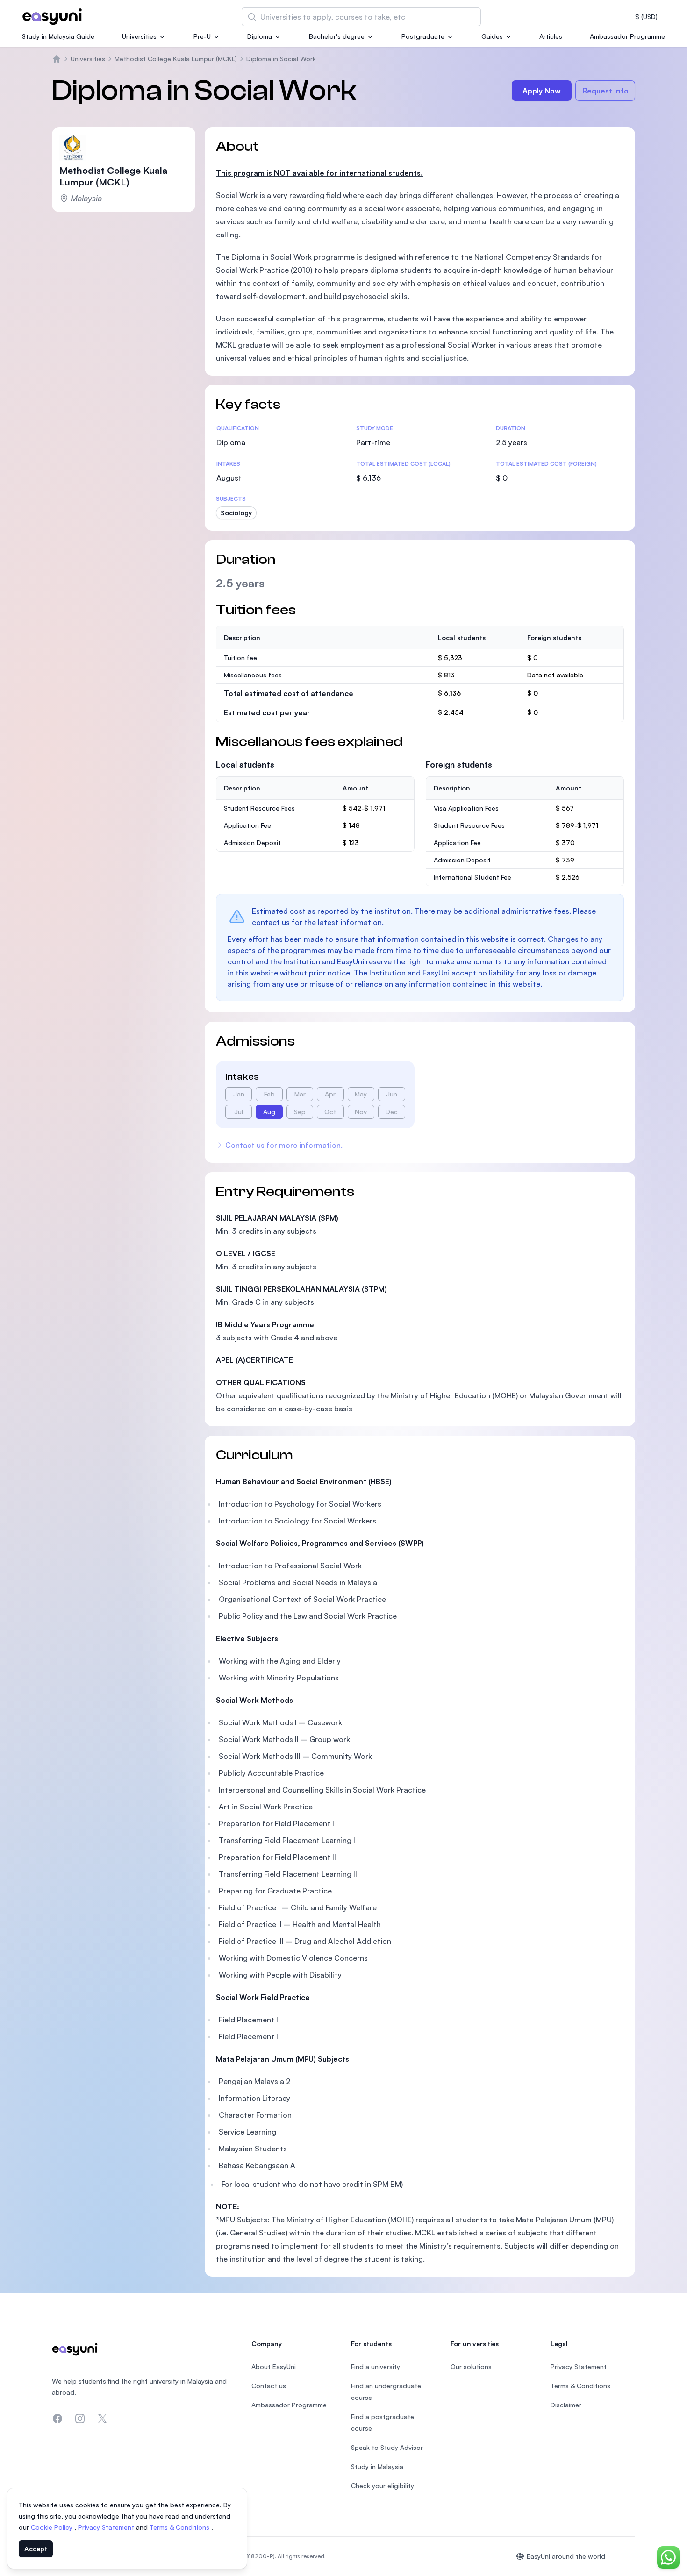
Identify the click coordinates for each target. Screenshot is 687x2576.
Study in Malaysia (377, 2466)
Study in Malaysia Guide (58, 36)
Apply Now (542, 91)
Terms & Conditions (180, 2527)
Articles (551, 36)
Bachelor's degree (337, 36)
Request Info (605, 91)
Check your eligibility (383, 2486)
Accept (36, 2549)
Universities (139, 36)
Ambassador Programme (627, 36)
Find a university (376, 2366)
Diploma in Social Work (281, 59)
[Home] (57, 59)
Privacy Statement (107, 2527)
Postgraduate (423, 36)
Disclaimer (566, 2405)
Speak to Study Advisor (387, 2447)
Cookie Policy (53, 2527)
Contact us (269, 2386)
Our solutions (471, 2366)
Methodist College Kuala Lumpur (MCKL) (176, 59)
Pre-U (202, 36)
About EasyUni (274, 2366)
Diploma (260, 36)
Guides (492, 36)
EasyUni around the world (566, 2556)
